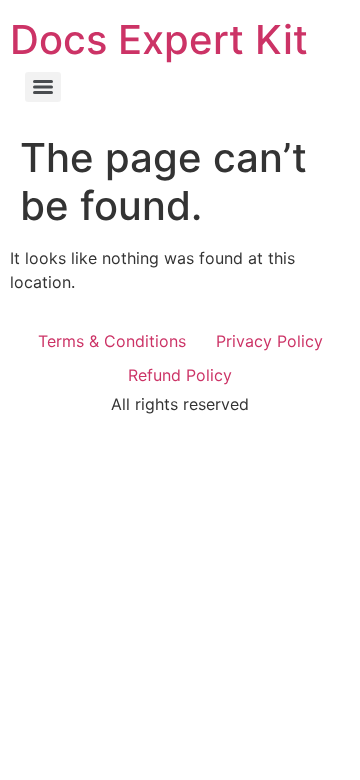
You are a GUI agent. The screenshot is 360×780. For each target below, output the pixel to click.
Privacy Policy (269, 341)
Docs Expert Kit (159, 39)
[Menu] (43, 87)
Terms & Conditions (112, 341)
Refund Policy (180, 375)
